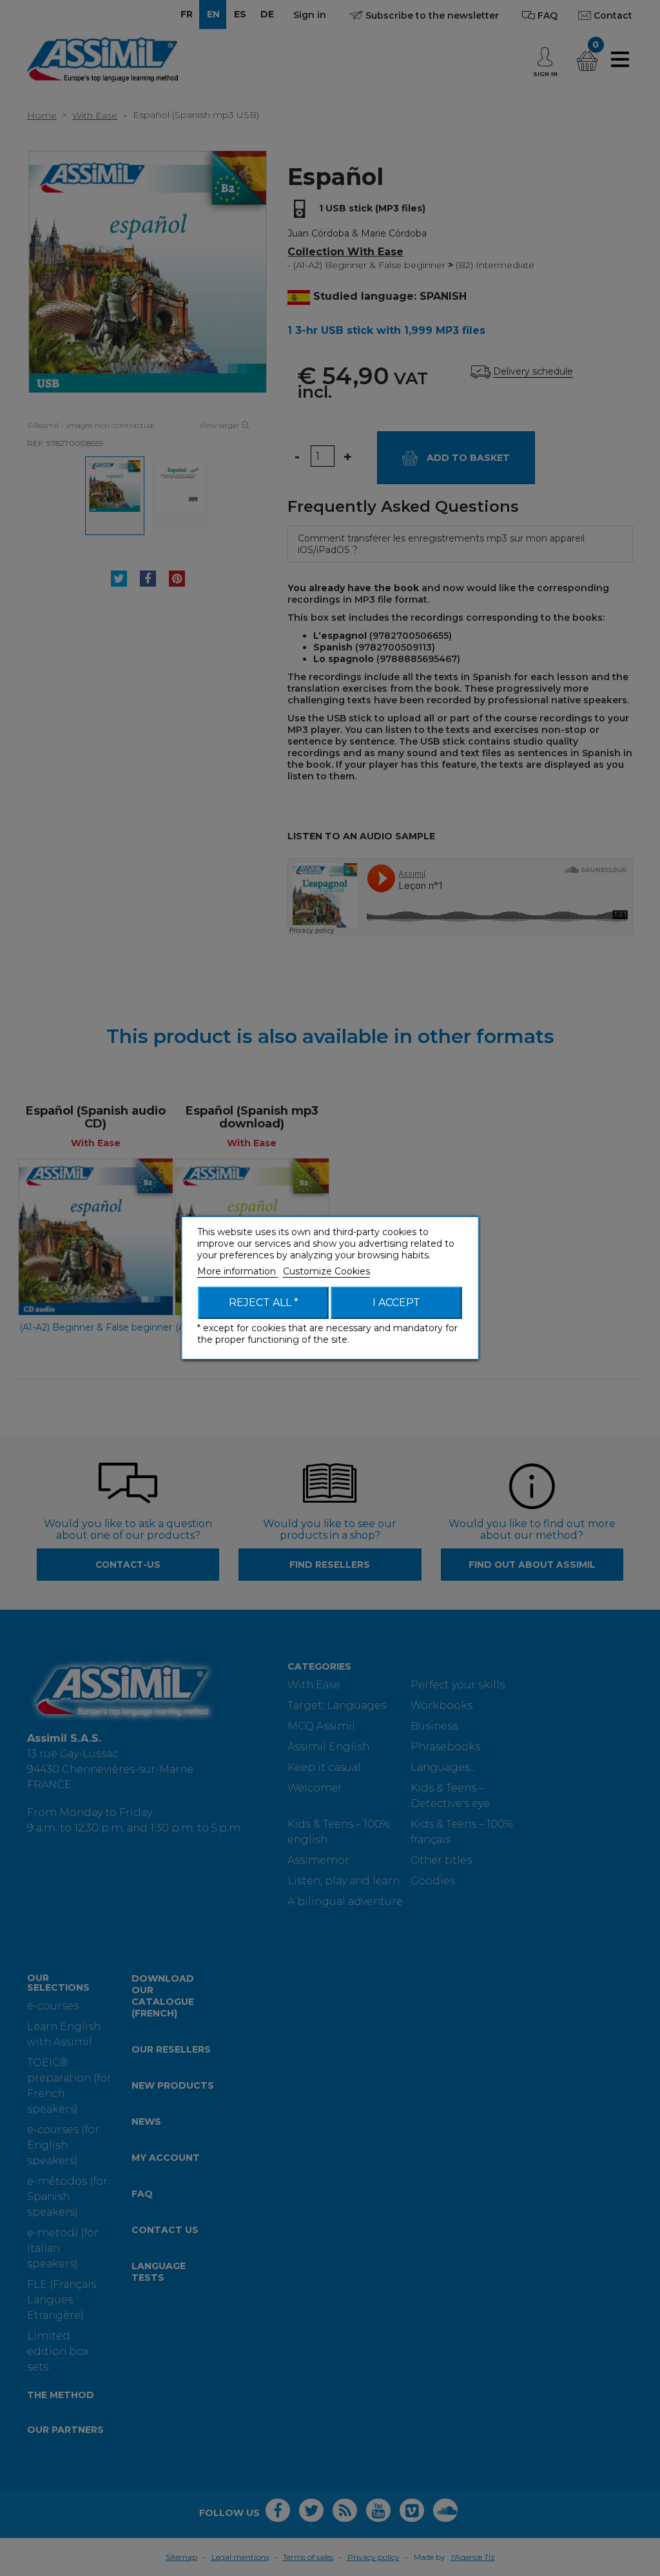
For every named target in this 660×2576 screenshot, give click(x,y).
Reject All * (264, 1303)
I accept (396, 1303)
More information (238, 1271)
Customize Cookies (326, 1271)
